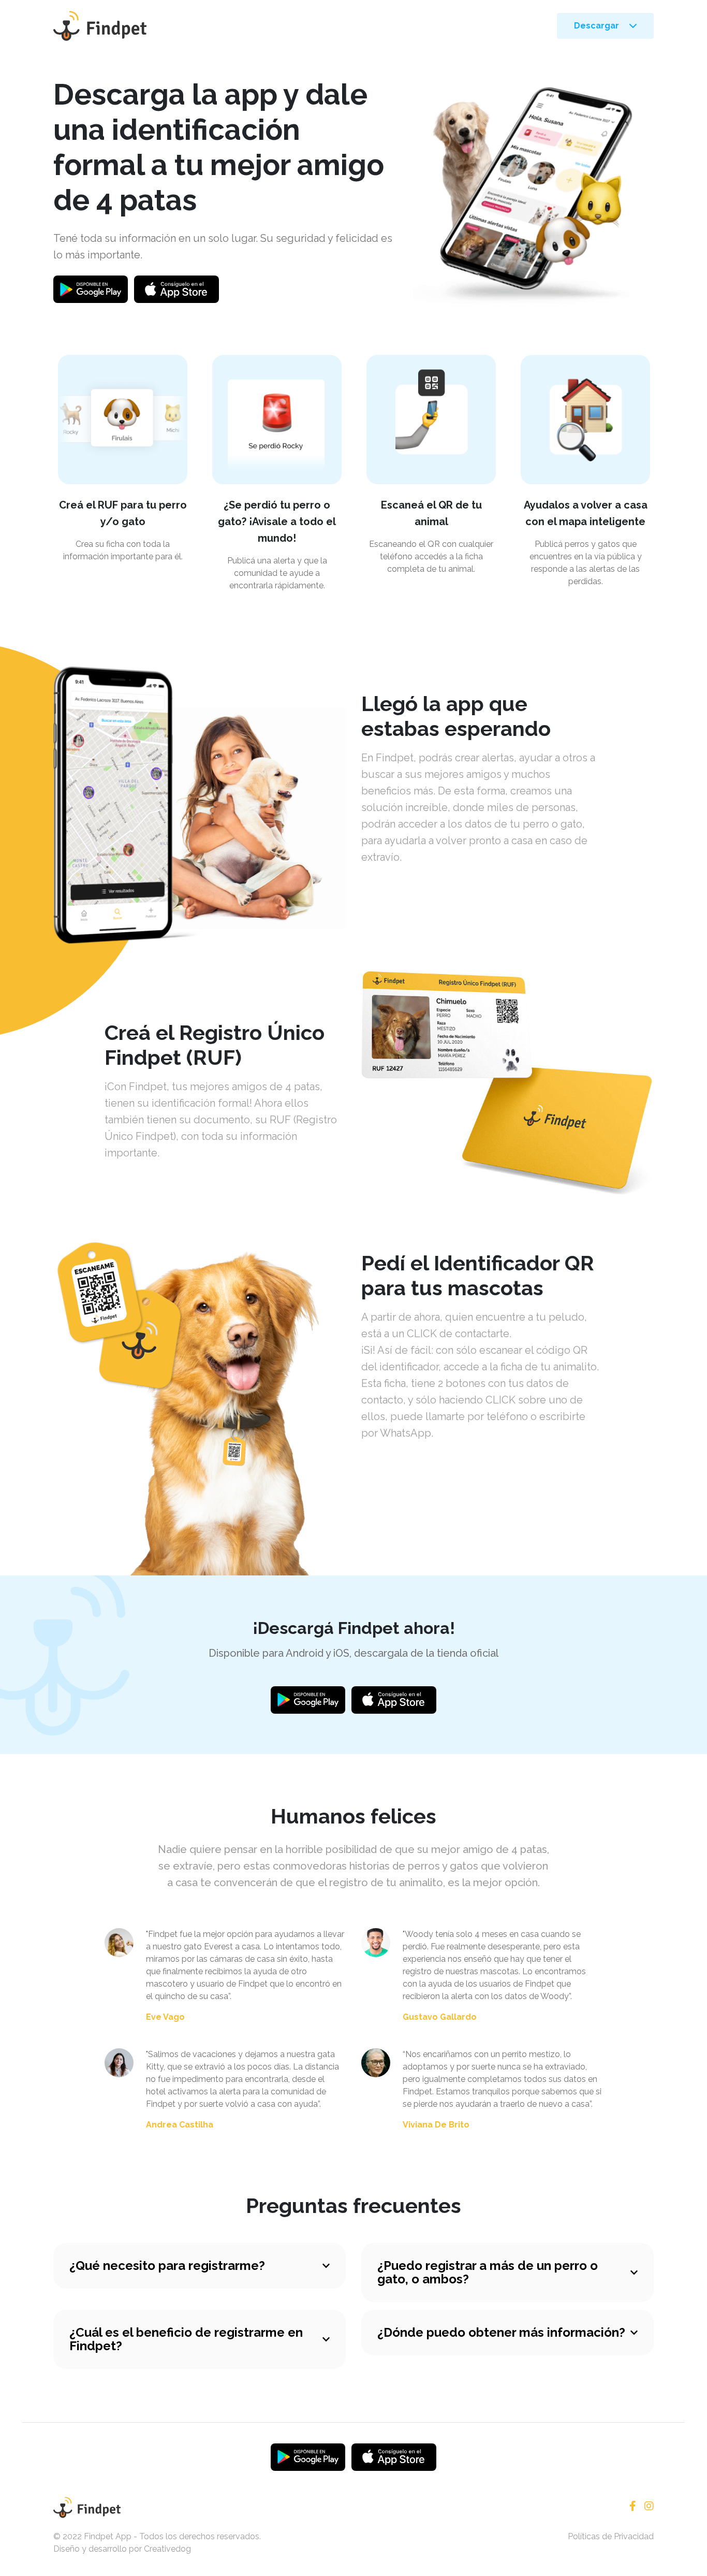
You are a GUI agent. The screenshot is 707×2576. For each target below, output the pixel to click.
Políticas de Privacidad (611, 2536)
